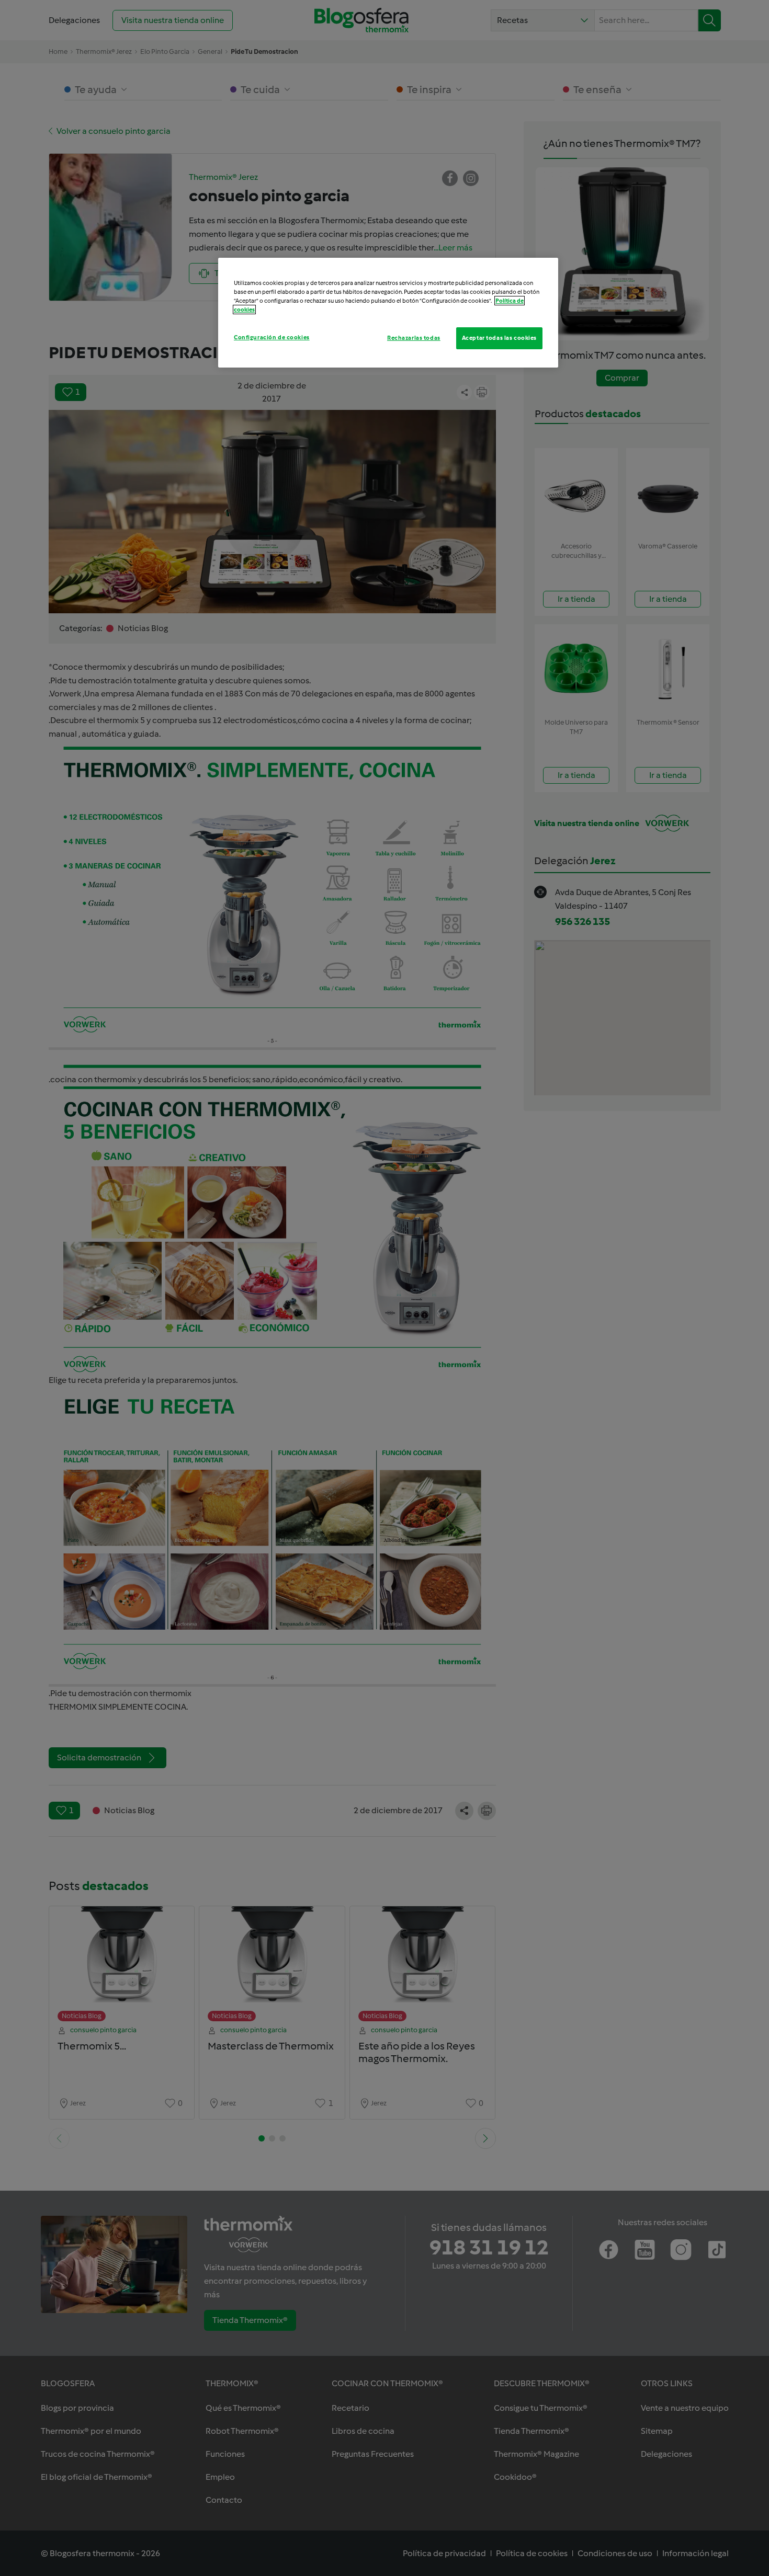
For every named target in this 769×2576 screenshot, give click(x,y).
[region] (388, 313)
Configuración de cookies (272, 337)
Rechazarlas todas (414, 338)
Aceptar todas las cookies (499, 338)
